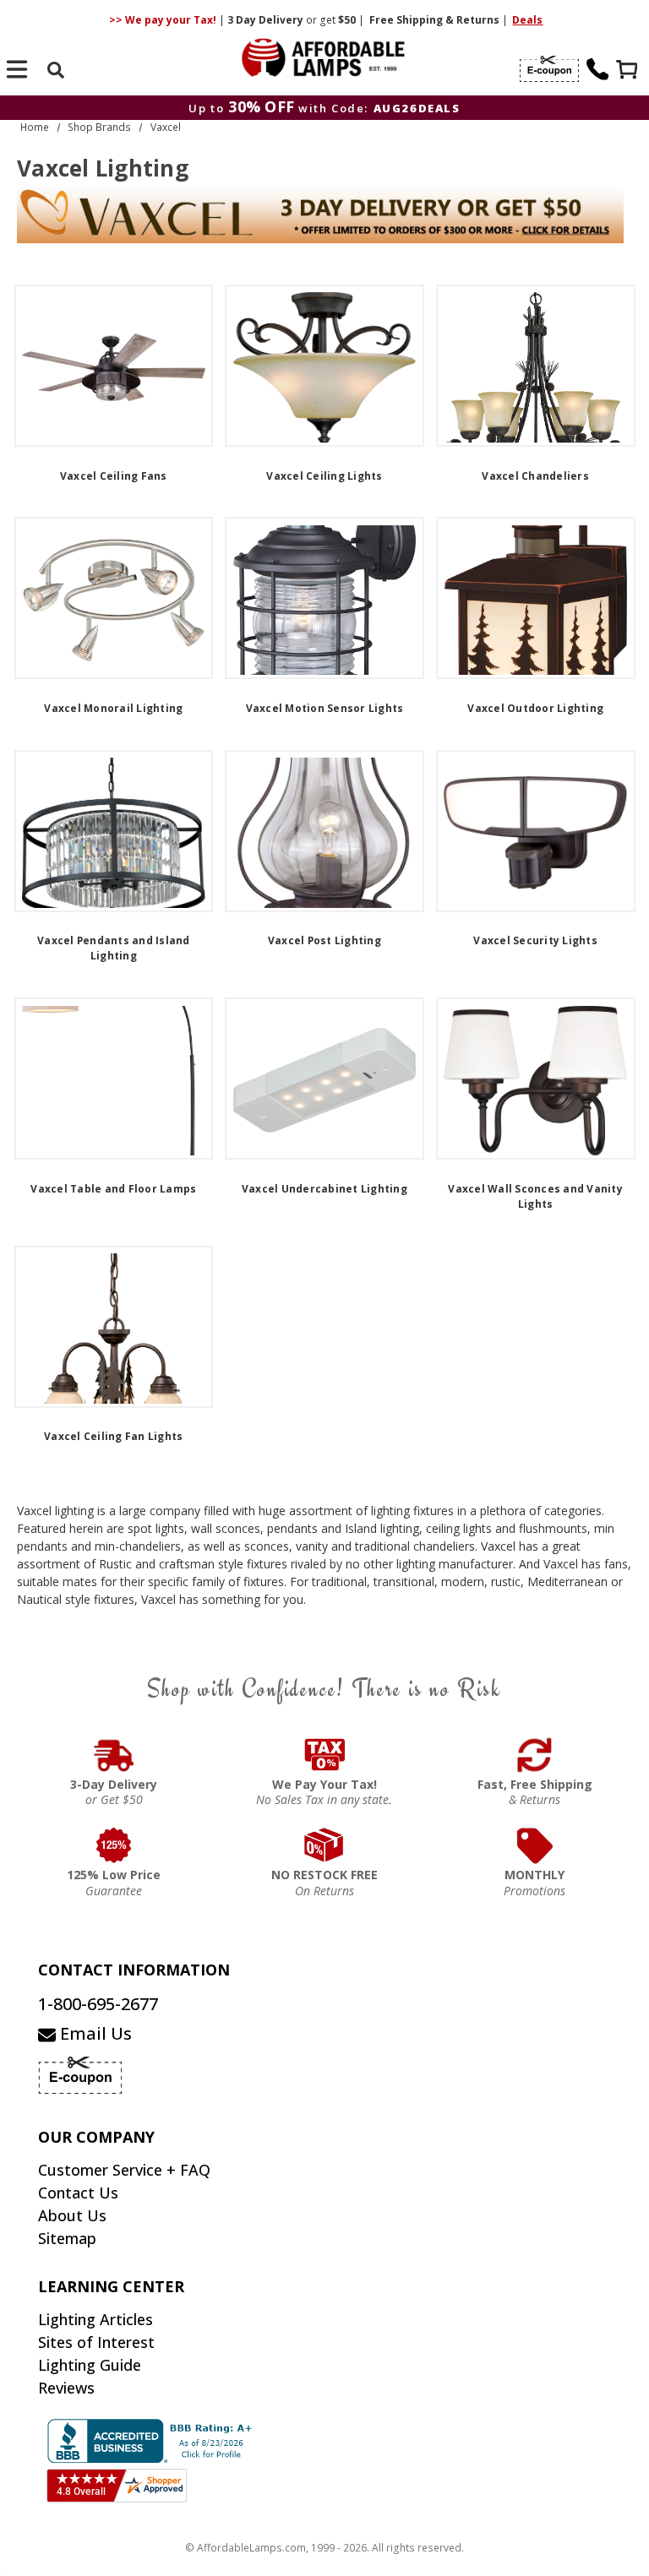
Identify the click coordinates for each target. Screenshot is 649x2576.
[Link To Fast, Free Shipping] (535, 1755)
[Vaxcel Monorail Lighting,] (114, 598)
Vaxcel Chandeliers (535, 476)
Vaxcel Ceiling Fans (114, 476)
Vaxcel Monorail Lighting (113, 708)
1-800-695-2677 (98, 2004)
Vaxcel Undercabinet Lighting (324, 1189)
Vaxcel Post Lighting (324, 940)
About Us (72, 2215)
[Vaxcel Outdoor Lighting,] (536, 598)
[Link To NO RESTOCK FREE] (325, 1845)
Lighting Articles (95, 2319)
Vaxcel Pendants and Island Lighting (114, 948)
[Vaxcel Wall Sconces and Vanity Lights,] (536, 1079)
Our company (96, 2137)
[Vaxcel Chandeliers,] (536, 366)
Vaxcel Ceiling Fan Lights (113, 1436)
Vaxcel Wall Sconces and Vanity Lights (535, 1196)
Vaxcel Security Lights (535, 940)
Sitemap (67, 2238)
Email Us (94, 2033)
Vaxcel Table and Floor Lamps (113, 1189)
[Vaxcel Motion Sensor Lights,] (324, 598)
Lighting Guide (90, 2365)
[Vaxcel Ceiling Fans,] (114, 366)
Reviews (66, 2388)
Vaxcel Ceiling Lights (324, 476)
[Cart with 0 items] (629, 71)
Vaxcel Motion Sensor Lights (325, 708)
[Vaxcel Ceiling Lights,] (324, 366)
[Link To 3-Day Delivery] (115, 1755)
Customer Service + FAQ (124, 2170)
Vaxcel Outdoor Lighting (535, 708)
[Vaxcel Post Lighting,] (324, 831)
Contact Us (78, 2193)
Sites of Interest (96, 2342)
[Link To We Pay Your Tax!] (325, 1755)
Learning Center (111, 2286)
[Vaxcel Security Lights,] (536, 831)
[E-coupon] (549, 69)
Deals (527, 20)
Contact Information (134, 1970)
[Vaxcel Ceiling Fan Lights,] (114, 1327)
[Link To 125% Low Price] (115, 1845)
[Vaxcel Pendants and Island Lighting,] (114, 831)
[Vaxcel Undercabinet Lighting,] (324, 1079)
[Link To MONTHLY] (535, 1845)
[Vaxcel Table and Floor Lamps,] (114, 1079)
